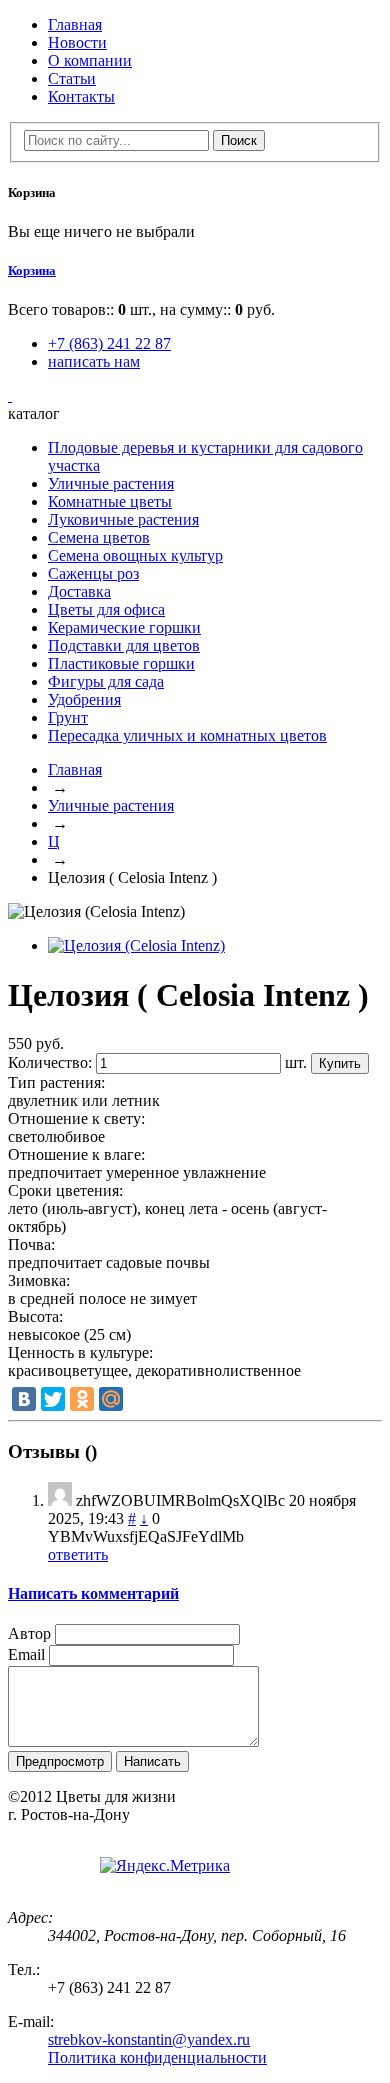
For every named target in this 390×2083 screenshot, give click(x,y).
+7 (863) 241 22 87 (109, 343)
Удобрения (84, 699)
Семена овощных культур (135, 555)
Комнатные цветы (110, 501)
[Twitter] (53, 1399)
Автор (29, 1633)
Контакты (81, 96)
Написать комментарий (93, 1593)
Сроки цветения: (65, 1190)
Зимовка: (39, 1280)
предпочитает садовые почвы (109, 1262)
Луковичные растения (123, 519)
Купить (340, 1063)
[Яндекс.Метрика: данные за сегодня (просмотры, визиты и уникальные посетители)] (165, 1866)
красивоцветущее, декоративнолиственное (154, 1370)
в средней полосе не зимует (102, 1298)
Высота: (35, 1316)
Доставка (79, 591)
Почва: (31, 1244)
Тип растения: (56, 1082)
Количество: (50, 1062)
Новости (77, 42)
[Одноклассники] (82, 1399)
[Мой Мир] (111, 1399)
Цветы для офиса (106, 609)
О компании (90, 60)
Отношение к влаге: (76, 1154)
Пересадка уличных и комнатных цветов (187, 735)
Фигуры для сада (106, 681)
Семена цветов (99, 537)
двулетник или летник (84, 1100)
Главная (75, 24)
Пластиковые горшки (121, 663)
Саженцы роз (93, 573)
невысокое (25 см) (69, 1334)
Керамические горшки (124, 627)
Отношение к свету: (76, 1118)
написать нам (94, 361)
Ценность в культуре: (80, 1352)
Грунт (68, 717)
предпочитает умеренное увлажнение (137, 1172)
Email (26, 1654)
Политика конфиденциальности (157, 2057)
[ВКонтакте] (24, 1399)
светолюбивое (56, 1136)
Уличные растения (111, 483)
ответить (78, 1554)
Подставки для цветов (124, 645)
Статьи (72, 78)
